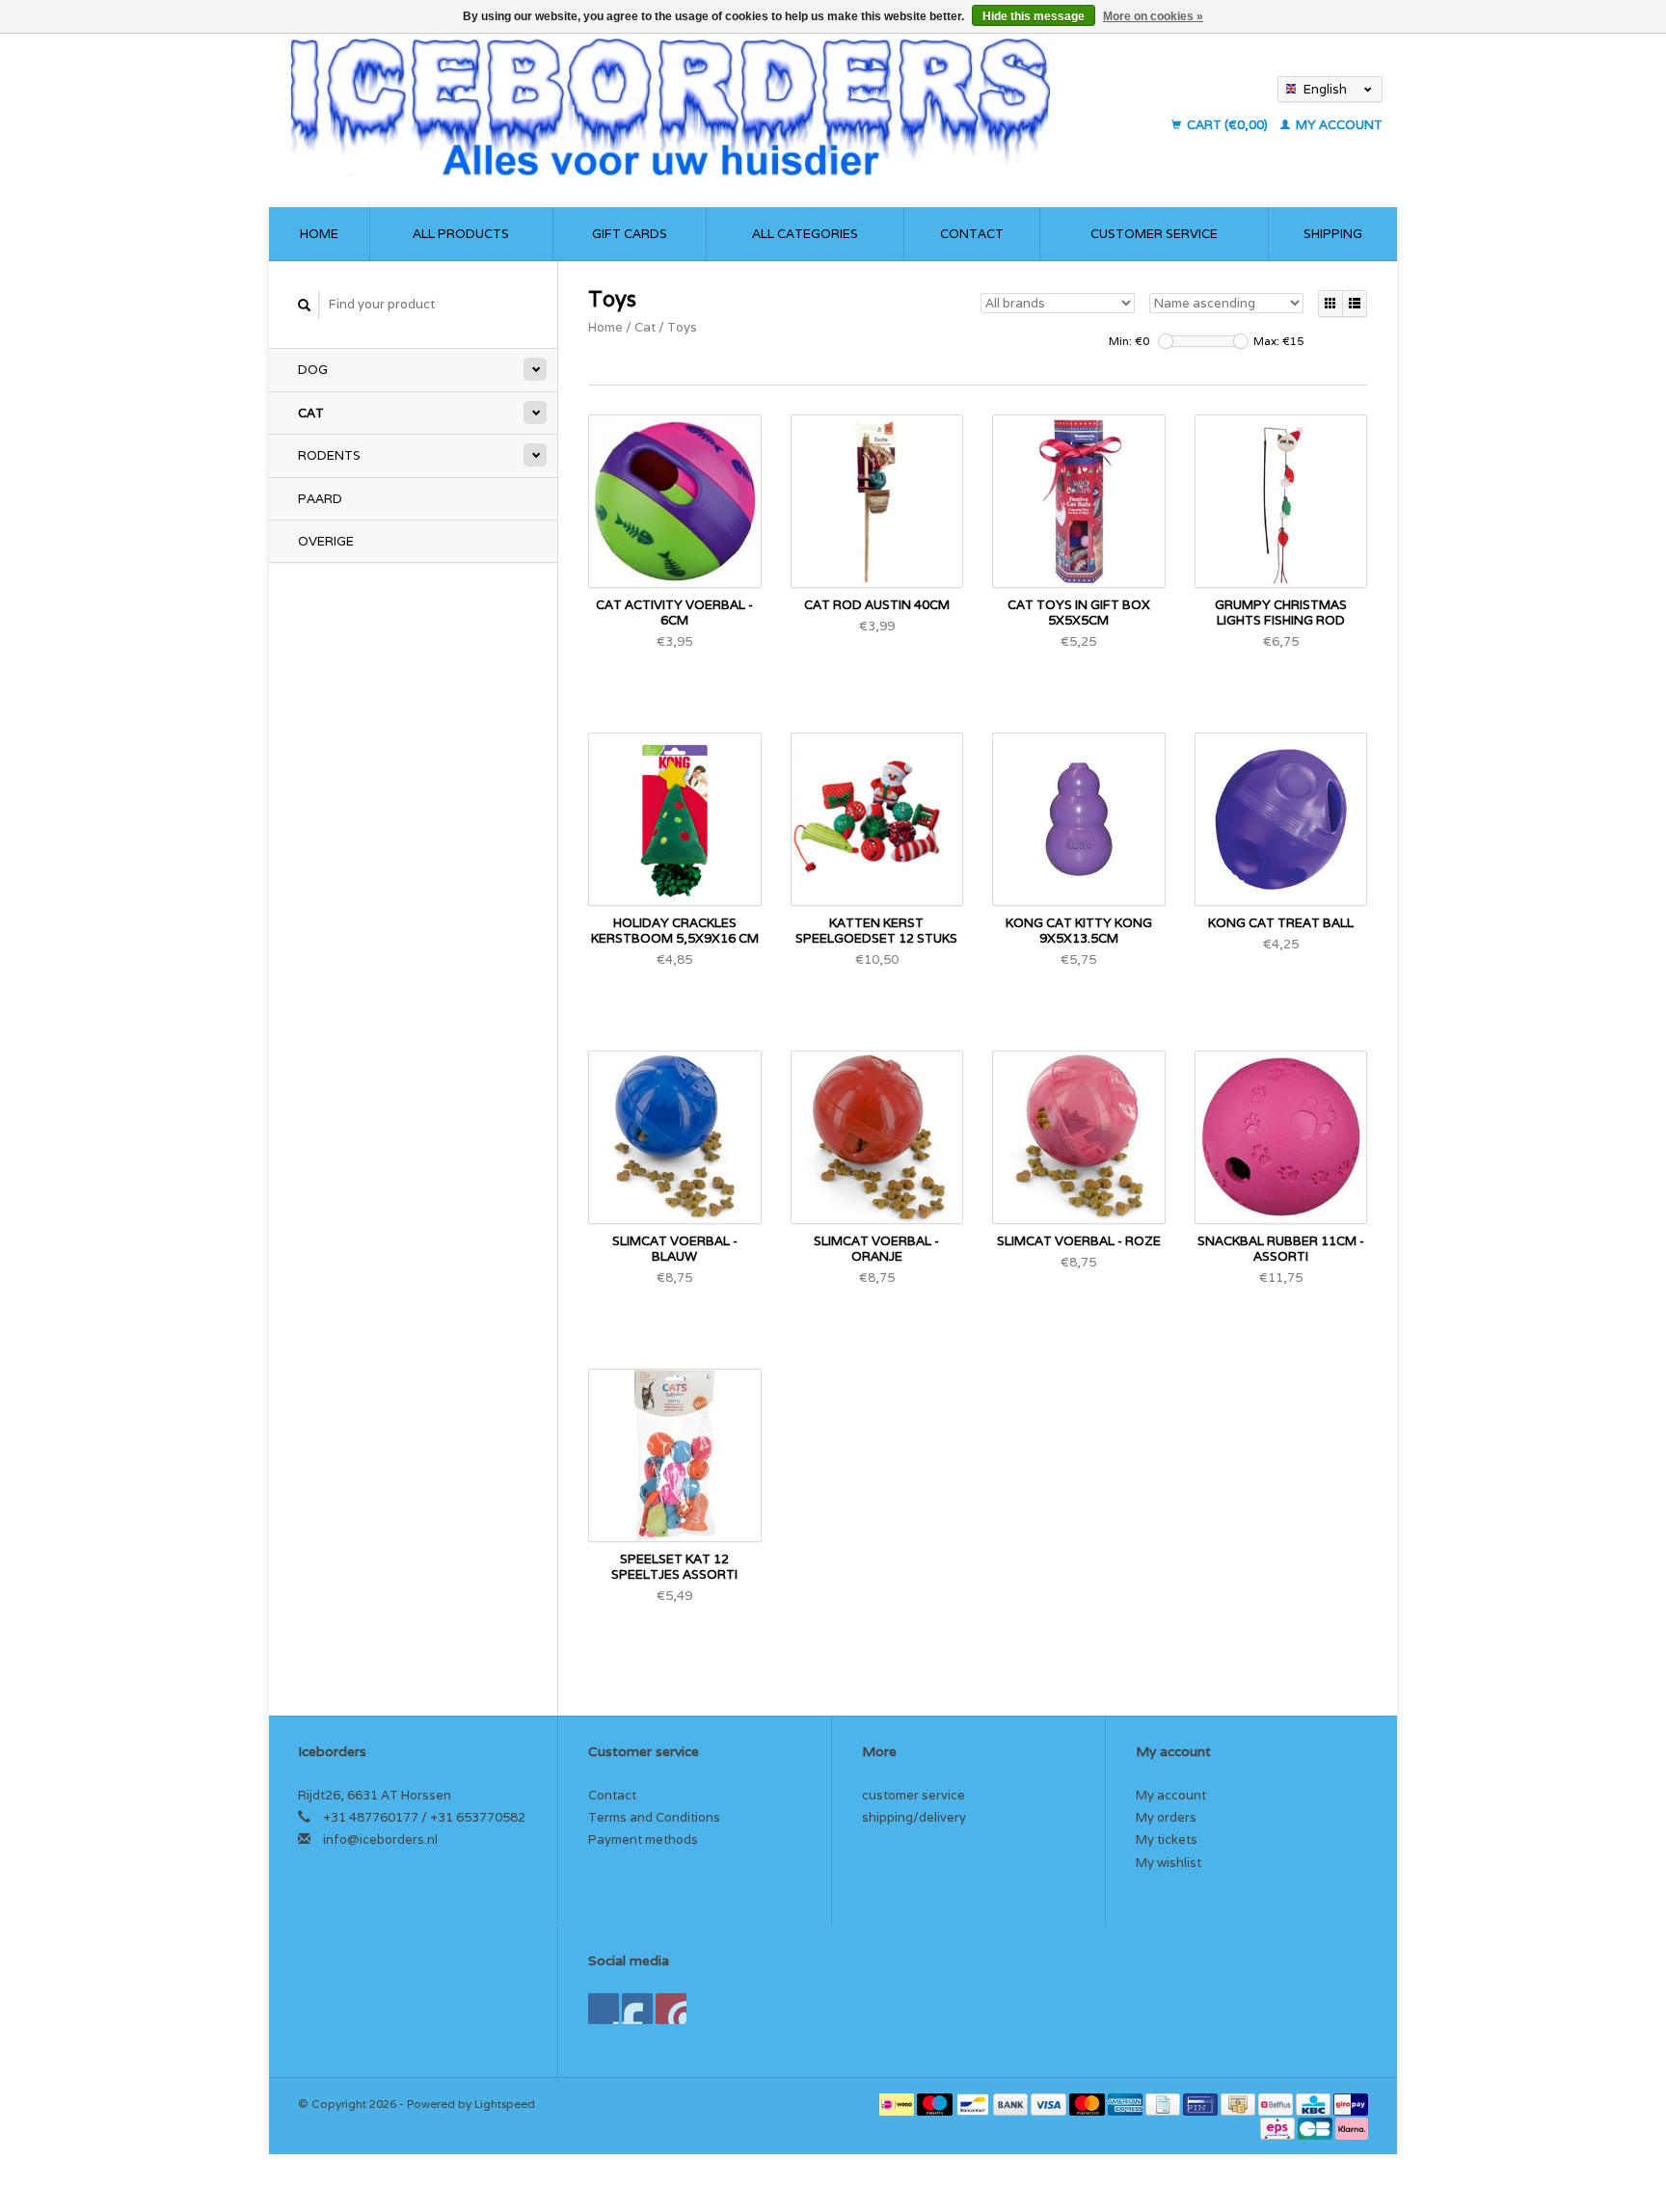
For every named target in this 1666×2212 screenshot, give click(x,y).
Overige (326, 541)
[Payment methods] (898, 2104)
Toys (682, 327)
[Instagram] (671, 2009)
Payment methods (643, 1839)
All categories (805, 234)
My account (1338, 125)
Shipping (1333, 234)
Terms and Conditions (654, 1817)
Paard (320, 499)
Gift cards (630, 234)
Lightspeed (505, 2104)
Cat (311, 413)
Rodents (329, 455)
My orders (1166, 1817)
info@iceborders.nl (380, 1839)
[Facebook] (604, 2009)
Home (319, 234)
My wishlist (1169, 1863)
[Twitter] (637, 2009)
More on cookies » (1153, 16)
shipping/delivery (914, 1817)
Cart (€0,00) (1227, 125)
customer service (1154, 234)
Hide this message (1034, 16)
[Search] (305, 305)
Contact (972, 234)
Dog (313, 370)
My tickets (1167, 1839)
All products (461, 234)
